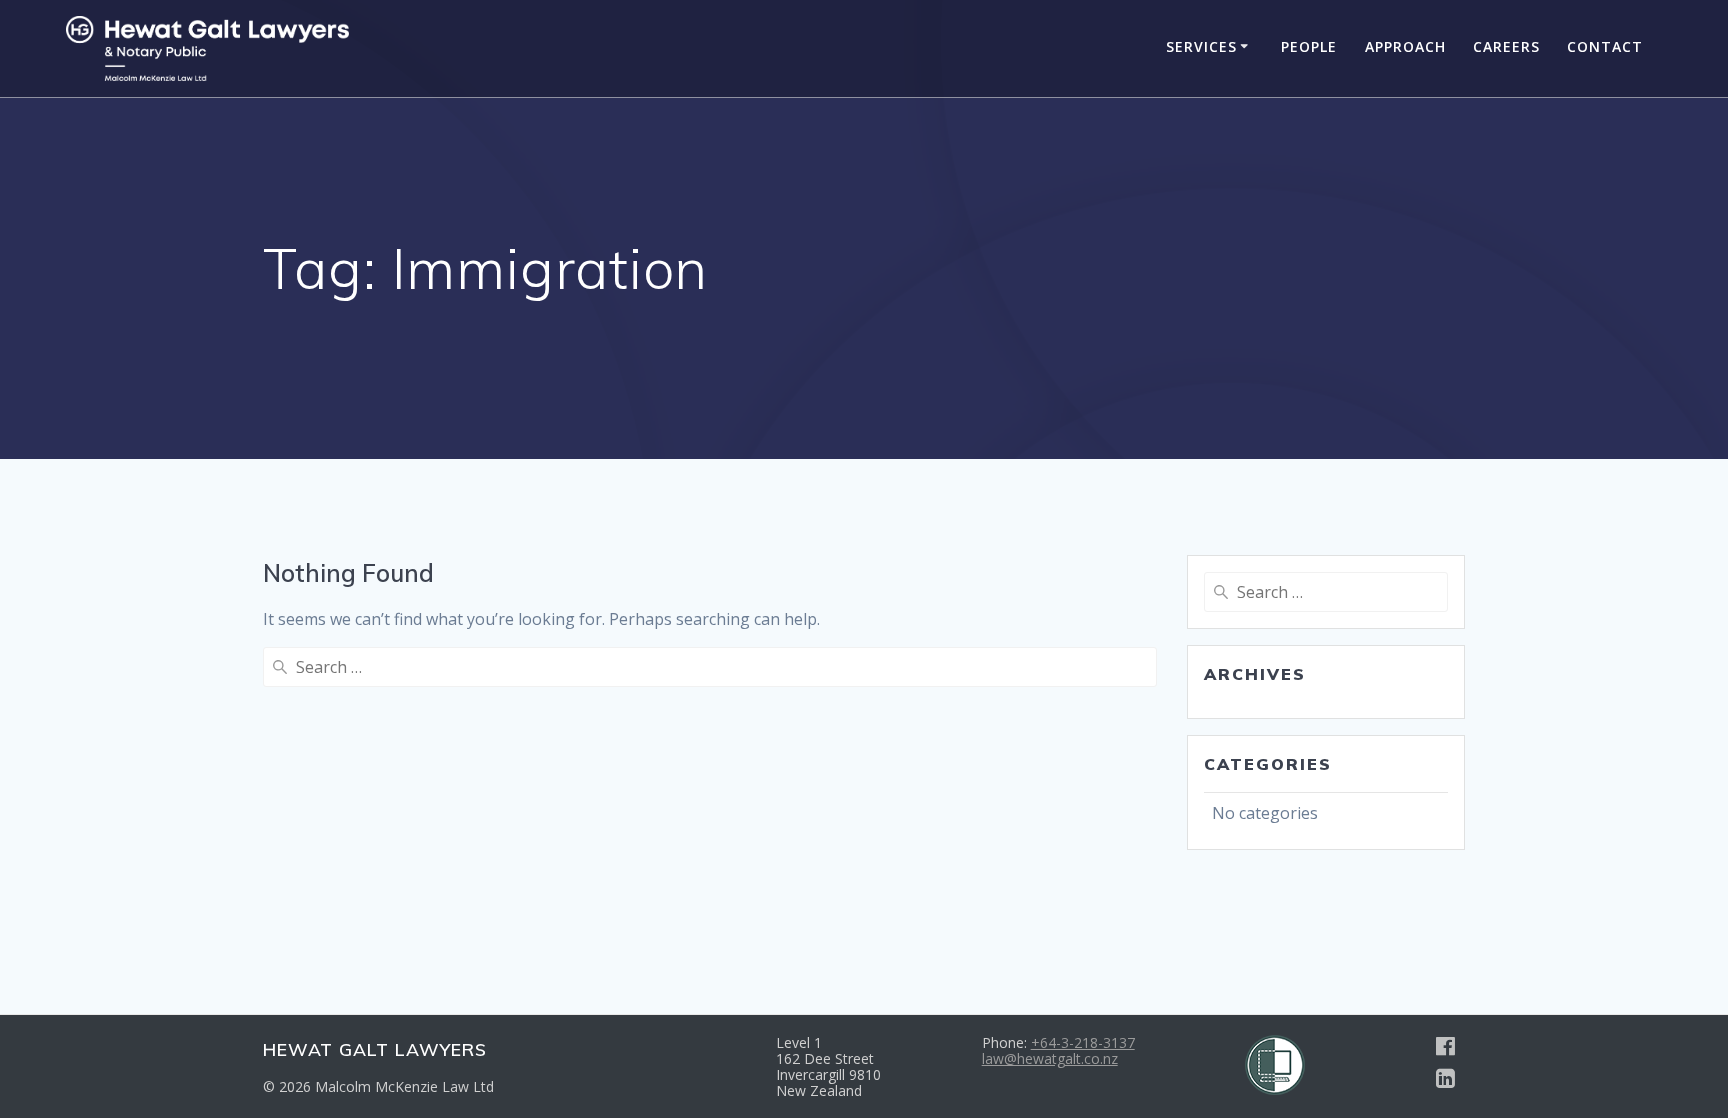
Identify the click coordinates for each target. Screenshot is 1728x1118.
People (1309, 46)
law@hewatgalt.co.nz (1050, 1058)
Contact (1605, 46)
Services (1201, 46)
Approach (1405, 46)
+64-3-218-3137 (1083, 1042)
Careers (1506, 46)
